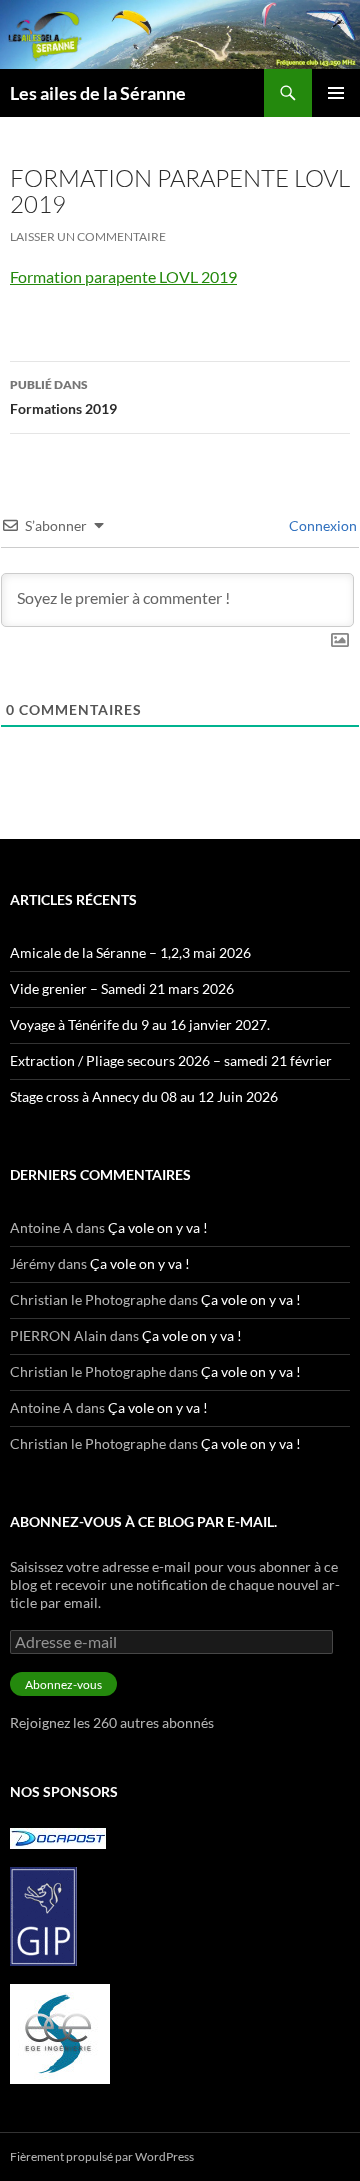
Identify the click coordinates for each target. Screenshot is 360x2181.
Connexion (321, 525)
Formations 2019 (63, 397)
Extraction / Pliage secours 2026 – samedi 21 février (171, 1060)
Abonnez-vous (63, 1684)
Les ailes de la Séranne (98, 93)
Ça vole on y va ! (158, 1227)
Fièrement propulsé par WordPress (102, 2156)
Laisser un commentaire (88, 236)
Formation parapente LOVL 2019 (123, 276)
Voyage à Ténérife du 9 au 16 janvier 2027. (140, 1024)
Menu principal (336, 93)
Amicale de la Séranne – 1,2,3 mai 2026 (130, 952)
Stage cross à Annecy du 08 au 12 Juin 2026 (144, 1096)
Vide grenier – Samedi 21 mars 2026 (122, 988)
